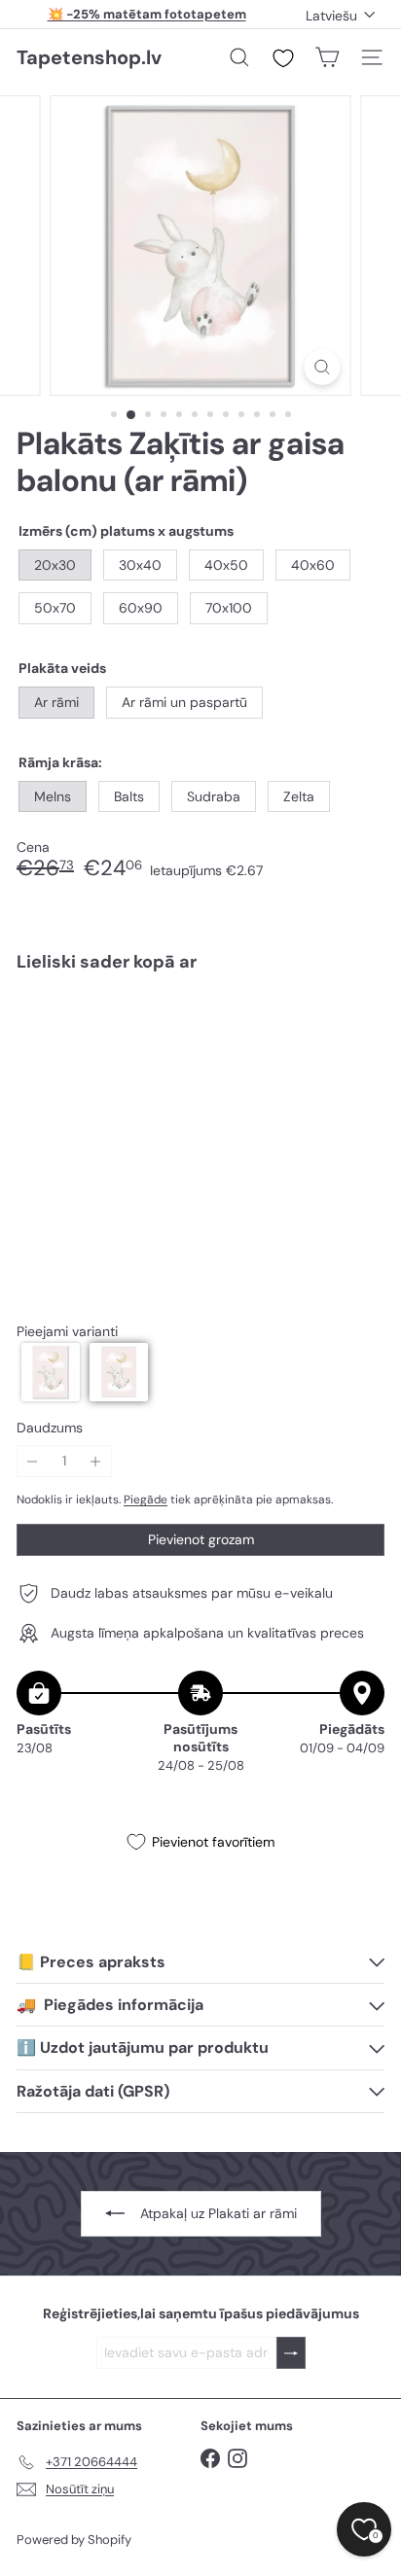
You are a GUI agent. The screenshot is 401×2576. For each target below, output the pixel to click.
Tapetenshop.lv (89, 57)
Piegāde (146, 1500)
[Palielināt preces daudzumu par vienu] (96, 1461)
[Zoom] (323, 367)
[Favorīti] (283, 58)
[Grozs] (327, 57)
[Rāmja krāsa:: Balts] (186, 1025)
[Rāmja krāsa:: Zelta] (256, 1025)
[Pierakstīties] (291, 2353)
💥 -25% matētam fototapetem (147, 14)
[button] (51, 1372)
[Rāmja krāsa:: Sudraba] (221, 1025)
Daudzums (50, 1428)
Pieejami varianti (67, 1332)
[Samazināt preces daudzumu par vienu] (33, 1461)
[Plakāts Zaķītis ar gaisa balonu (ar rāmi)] (200, 1059)
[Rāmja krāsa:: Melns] (151, 1025)
